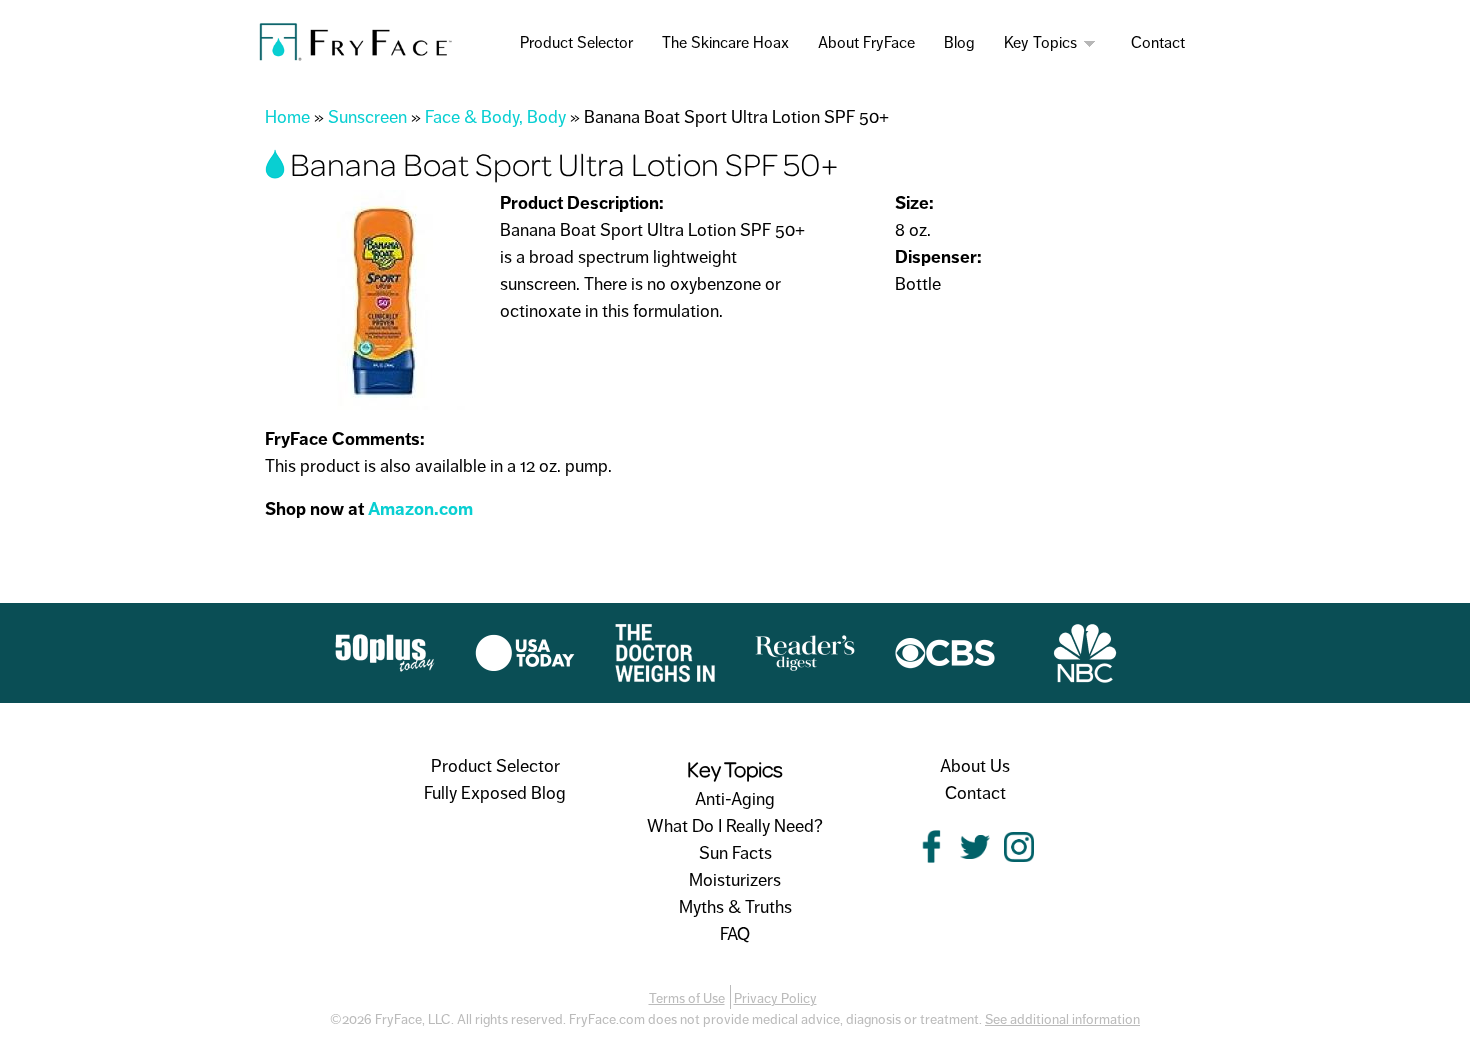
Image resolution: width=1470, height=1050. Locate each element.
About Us (975, 766)
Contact (1158, 43)
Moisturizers (735, 880)
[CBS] (945, 669)
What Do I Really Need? (735, 826)
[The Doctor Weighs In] (665, 669)
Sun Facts (735, 853)
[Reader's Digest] (805, 669)
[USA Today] (525, 669)
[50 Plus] (385, 669)
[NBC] (1085, 669)
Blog (959, 43)
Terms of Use (687, 998)
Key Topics (1040, 43)
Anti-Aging (735, 799)
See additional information (1062, 1019)
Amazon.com (420, 509)
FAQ (735, 934)
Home (287, 117)
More (1091, 43)
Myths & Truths (735, 907)
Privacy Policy (775, 998)
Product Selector (576, 43)
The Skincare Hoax (725, 43)
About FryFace (866, 43)
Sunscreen (367, 117)
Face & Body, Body (495, 117)
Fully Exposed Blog (495, 793)
